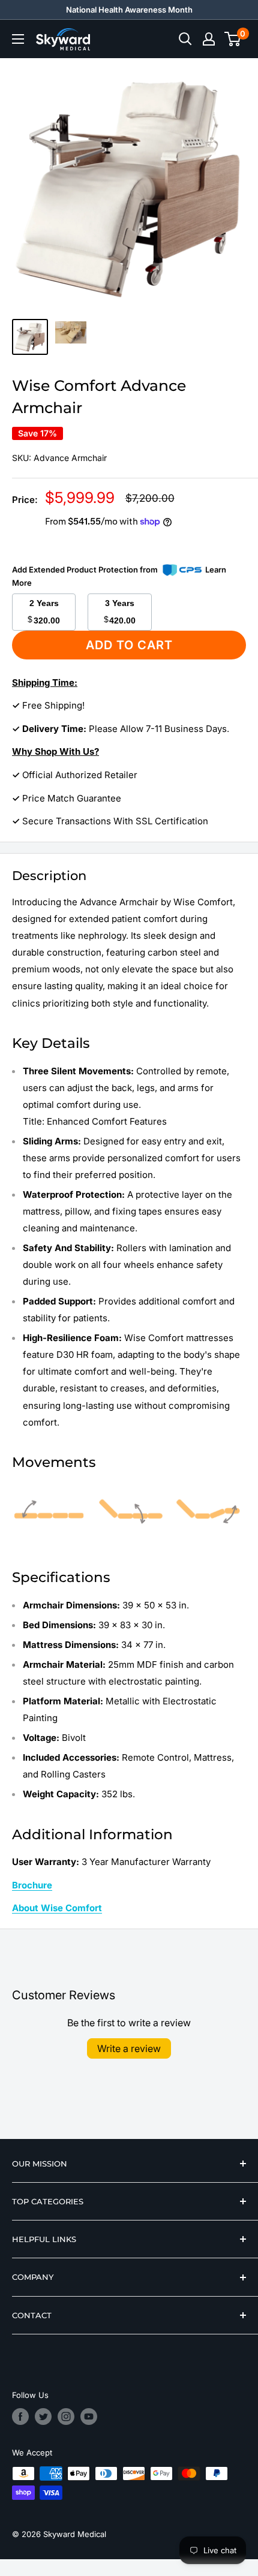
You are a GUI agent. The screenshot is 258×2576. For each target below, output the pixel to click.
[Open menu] (18, 39)
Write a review (129, 2048)
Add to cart (129, 645)
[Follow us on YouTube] (89, 2417)
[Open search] (185, 39)
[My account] (209, 39)
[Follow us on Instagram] (66, 2417)
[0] (233, 39)
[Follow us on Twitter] (43, 2417)
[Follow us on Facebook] (20, 2417)
